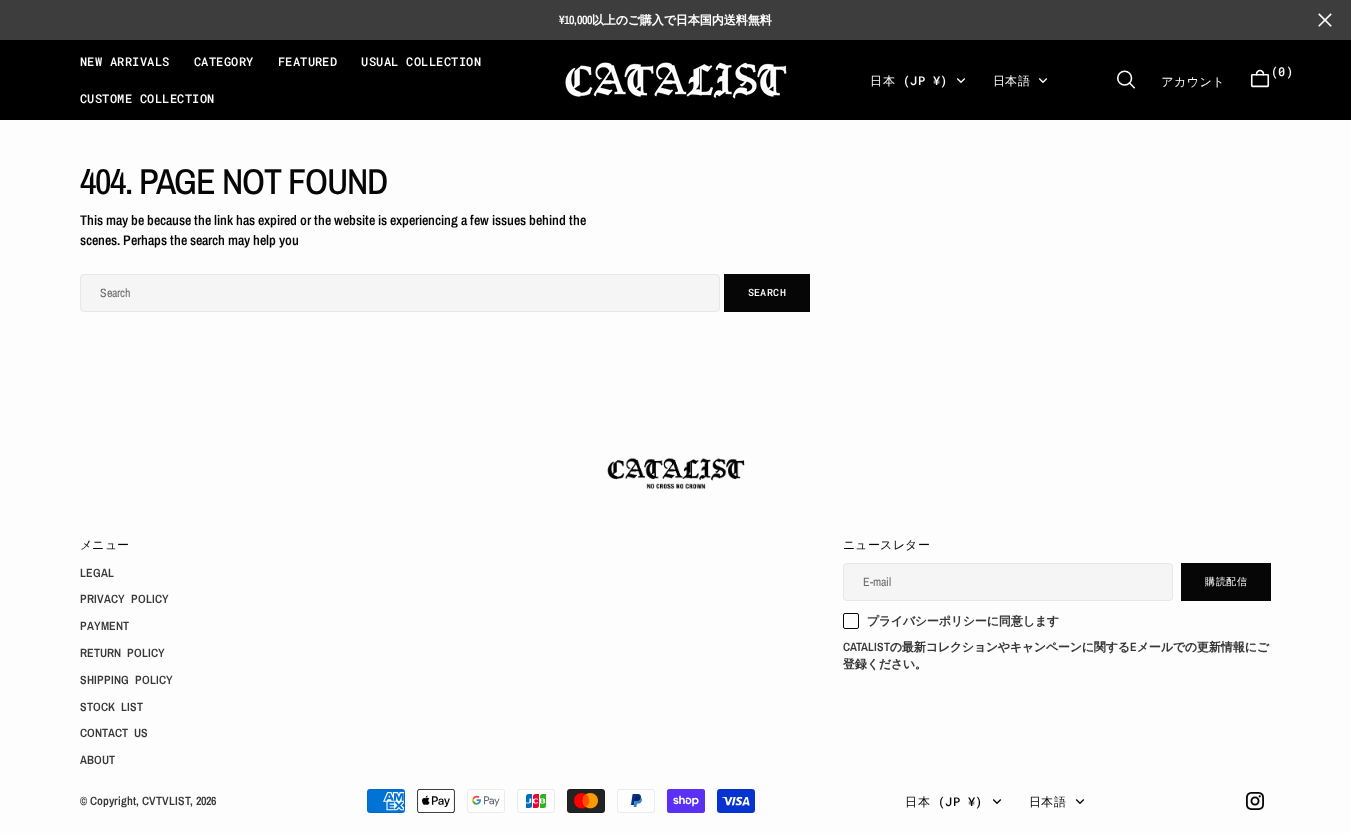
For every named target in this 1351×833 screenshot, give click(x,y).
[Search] (1126, 79)
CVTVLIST (166, 801)
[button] (1260, 79)
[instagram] (1255, 801)
